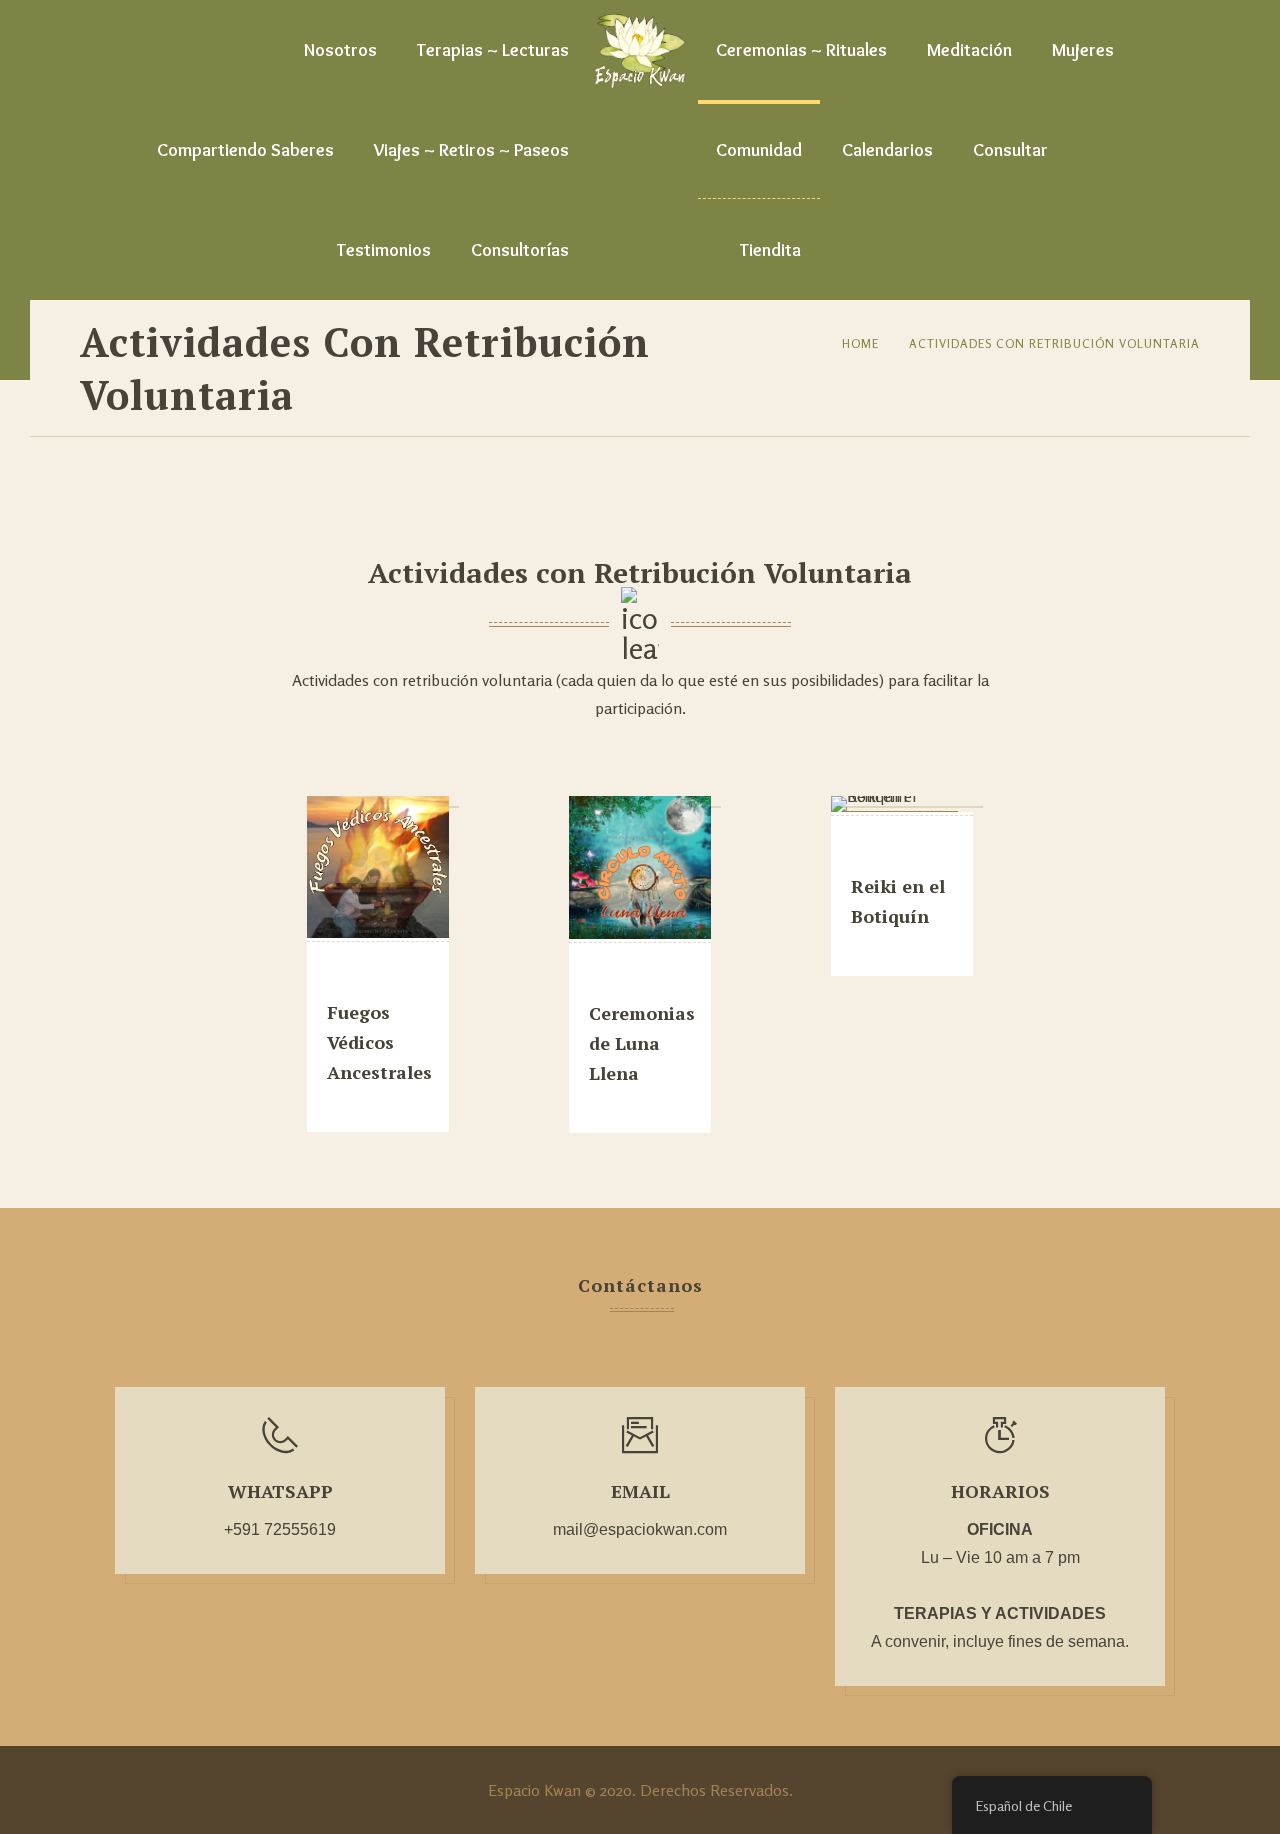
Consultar (1010, 150)
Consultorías (520, 250)
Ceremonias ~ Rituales (801, 50)
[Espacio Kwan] (640, 50)
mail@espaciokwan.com (640, 1529)
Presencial (372, 979)
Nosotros (340, 50)
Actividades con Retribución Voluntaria (1054, 343)
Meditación (969, 50)
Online (883, 853)
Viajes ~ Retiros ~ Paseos (471, 150)
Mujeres (1083, 50)
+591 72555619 (280, 1529)
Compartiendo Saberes (245, 150)
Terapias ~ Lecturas (493, 50)
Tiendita (770, 250)
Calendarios (887, 150)
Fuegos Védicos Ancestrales (379, 1042)
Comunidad (759, 150)
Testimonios (384, 250)
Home (860, 343)
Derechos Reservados (714, 1790)
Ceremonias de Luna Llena (642, 1043)
